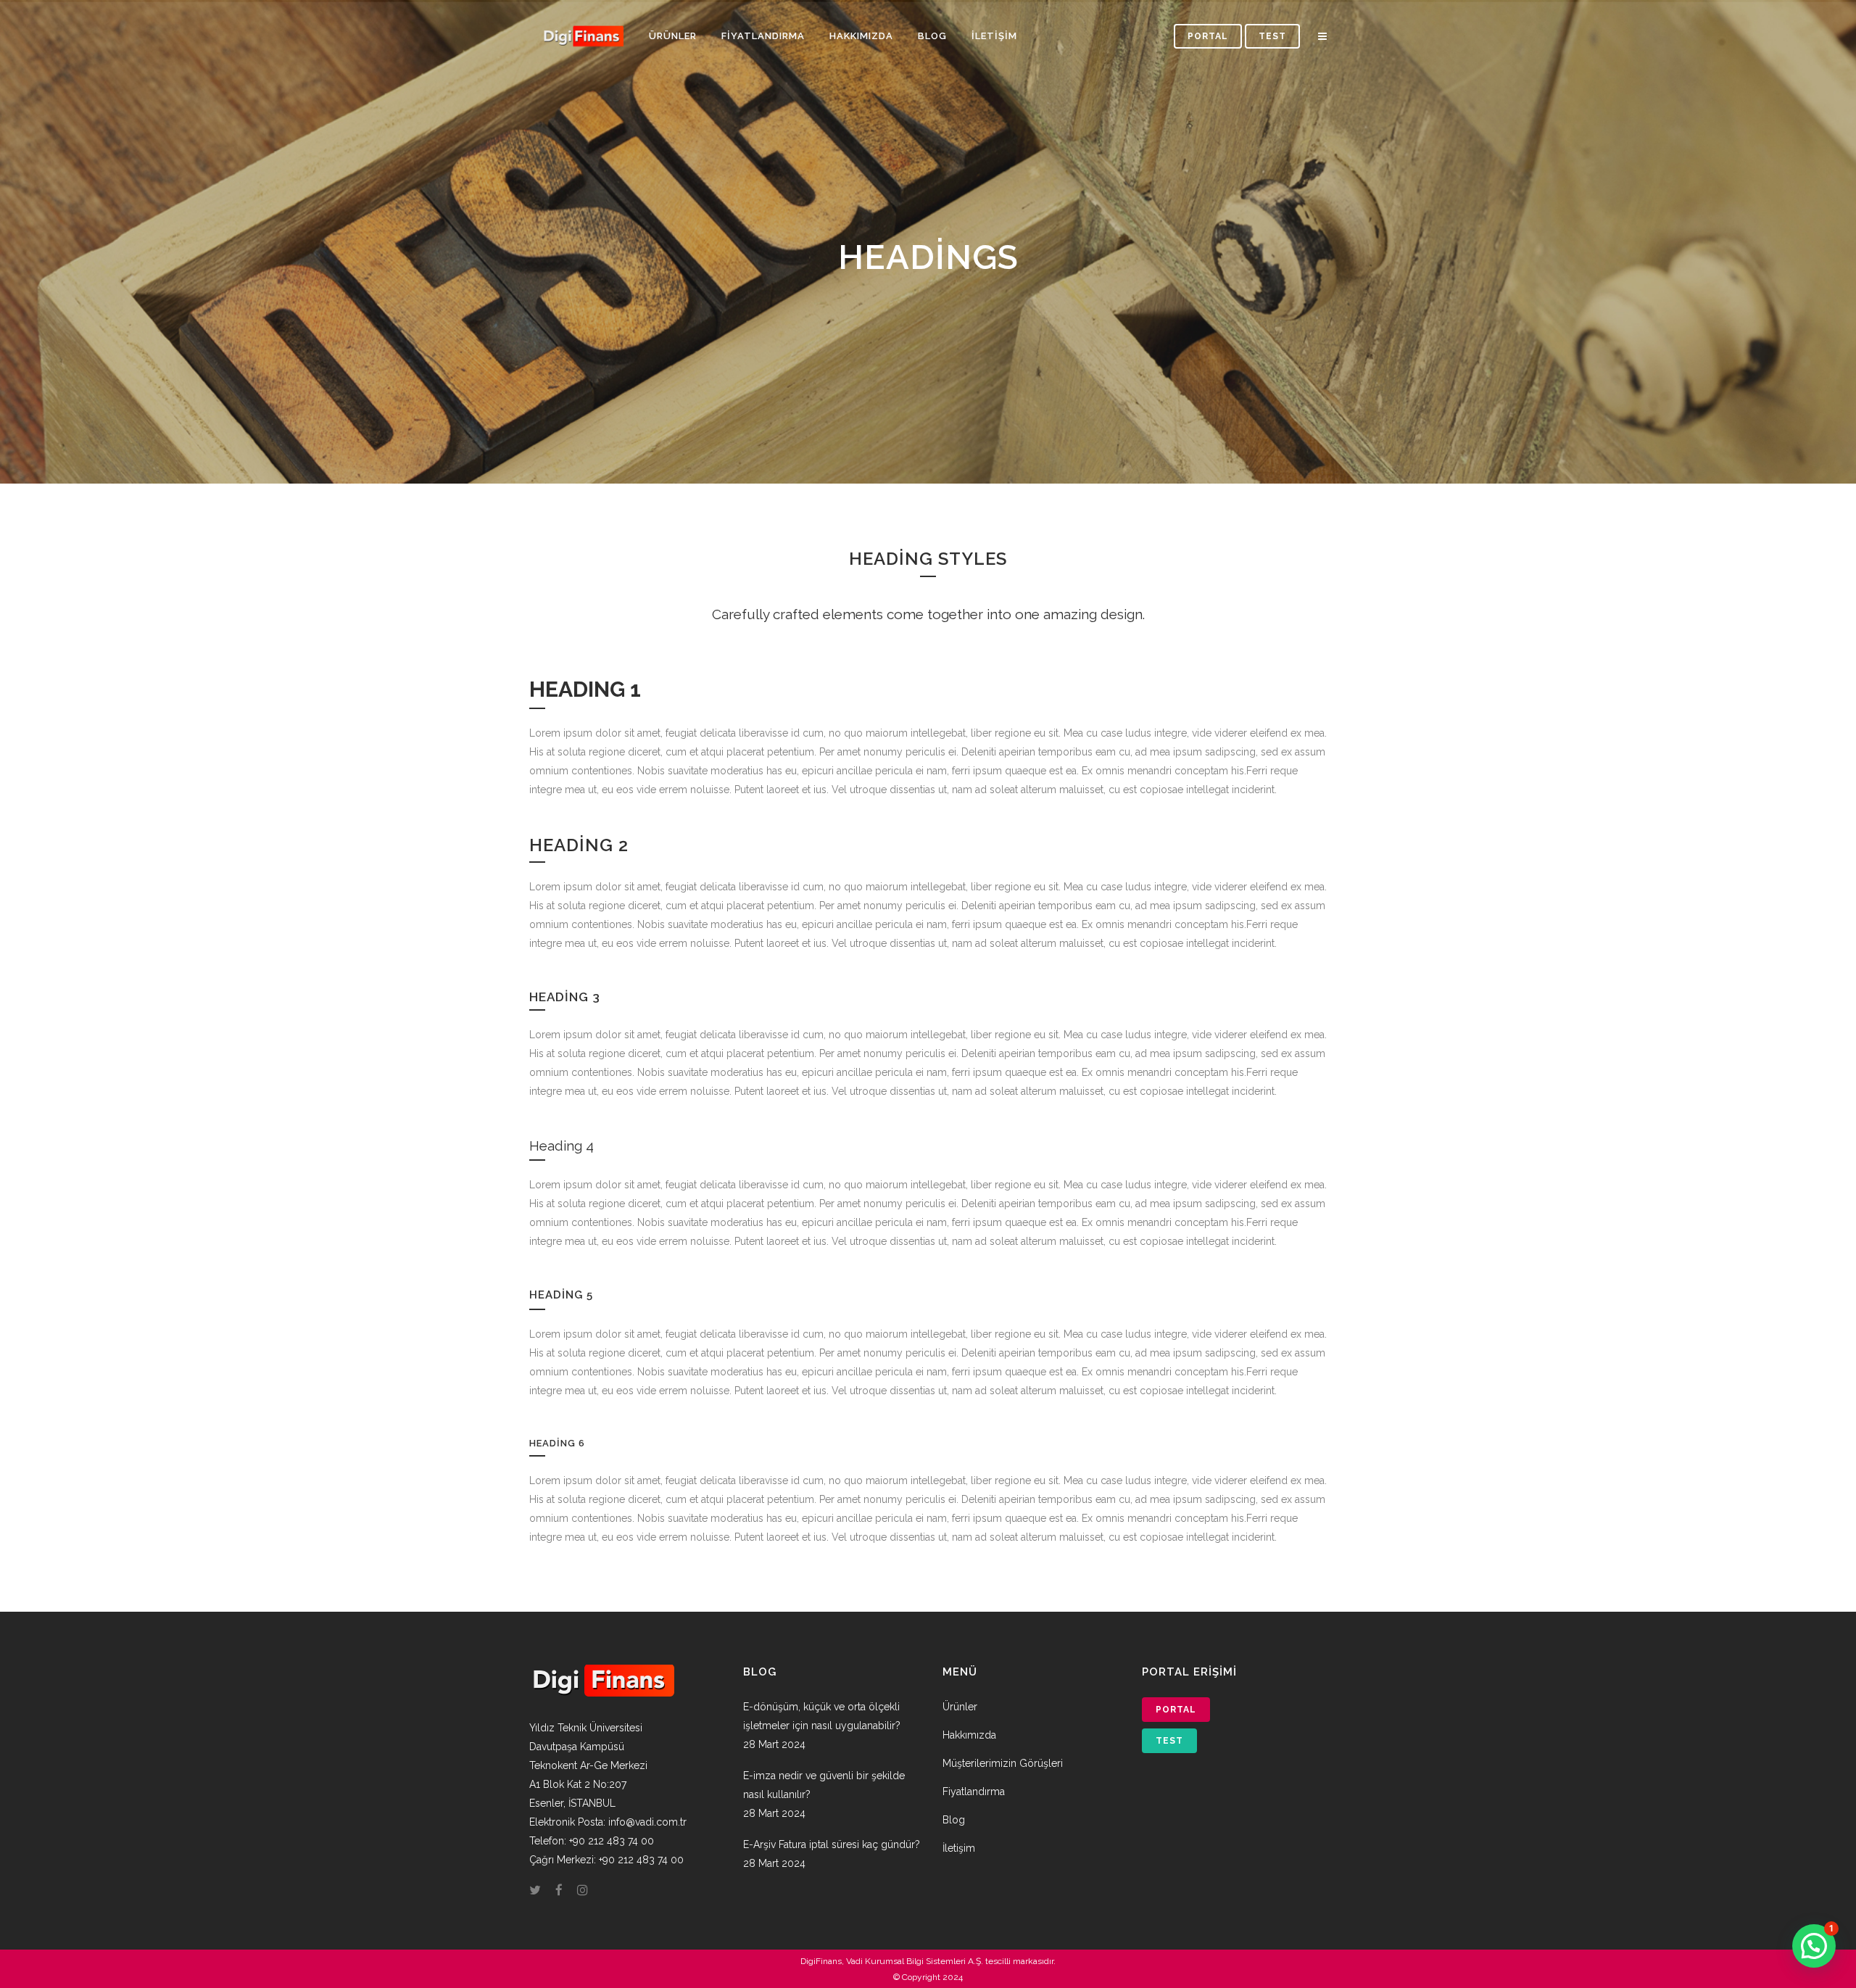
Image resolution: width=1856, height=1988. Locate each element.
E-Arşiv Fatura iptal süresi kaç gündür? (832, 1844)
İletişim (959, 1848)
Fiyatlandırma (974, 1792)
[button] (1814, 1946)
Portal (1208, 36)
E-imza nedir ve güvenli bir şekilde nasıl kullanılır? (824, 1785)
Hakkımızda (969, 1735)
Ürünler (960, 1707)
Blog (954, 1820)
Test (1272, 36)
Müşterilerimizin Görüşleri (1003, 1763)
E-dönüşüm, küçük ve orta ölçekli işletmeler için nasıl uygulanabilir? (822, 1716)
